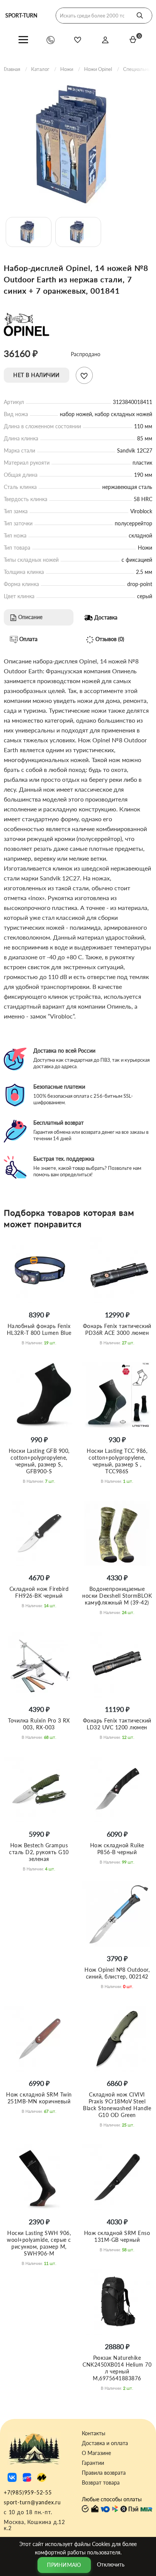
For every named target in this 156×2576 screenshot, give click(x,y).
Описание (30, 617)
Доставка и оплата (105, 2443)
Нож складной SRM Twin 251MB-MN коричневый (39, 2098)
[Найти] (140, 16)
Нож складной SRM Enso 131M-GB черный (117, 2236)
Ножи (67, 69)
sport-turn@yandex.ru (32, 2502)
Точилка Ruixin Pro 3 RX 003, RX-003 (39, 1724)
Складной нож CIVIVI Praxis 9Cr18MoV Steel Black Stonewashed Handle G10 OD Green (117, 2105)
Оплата (28, 639)
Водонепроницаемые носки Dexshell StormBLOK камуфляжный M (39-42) (117, 1596)
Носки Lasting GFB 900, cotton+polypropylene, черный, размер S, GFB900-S (39, 1461)
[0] (133, 39)
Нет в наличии (37, 375)
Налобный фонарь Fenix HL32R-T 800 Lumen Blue (39, 1329)
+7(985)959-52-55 (28, 2492)
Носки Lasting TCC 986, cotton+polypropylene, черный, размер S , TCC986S (117, 1461)
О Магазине (96, 2453)
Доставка (105, 617)
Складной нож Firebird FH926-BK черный (39, 1592)
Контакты (94, 2433)
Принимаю (64, 2565)
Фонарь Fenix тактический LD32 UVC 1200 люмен (117, 1724)
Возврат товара (101, 2483)
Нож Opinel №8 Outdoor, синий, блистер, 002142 (117, 1973)
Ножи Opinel (98, 69)
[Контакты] (51, 40)
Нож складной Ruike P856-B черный (117, 1849)
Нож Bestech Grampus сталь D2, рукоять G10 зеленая (39, 1852)
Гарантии (93, 2463)
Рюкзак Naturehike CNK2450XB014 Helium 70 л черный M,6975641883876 (117, 2368)
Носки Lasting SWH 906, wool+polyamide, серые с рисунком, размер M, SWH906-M (39, 2243)
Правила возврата (104, 2473)
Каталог (40, 69)
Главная (12, 69)
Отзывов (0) (109, 639)
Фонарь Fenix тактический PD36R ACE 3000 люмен (117, 1329)
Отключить (111, 2564)
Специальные (138, 69)
